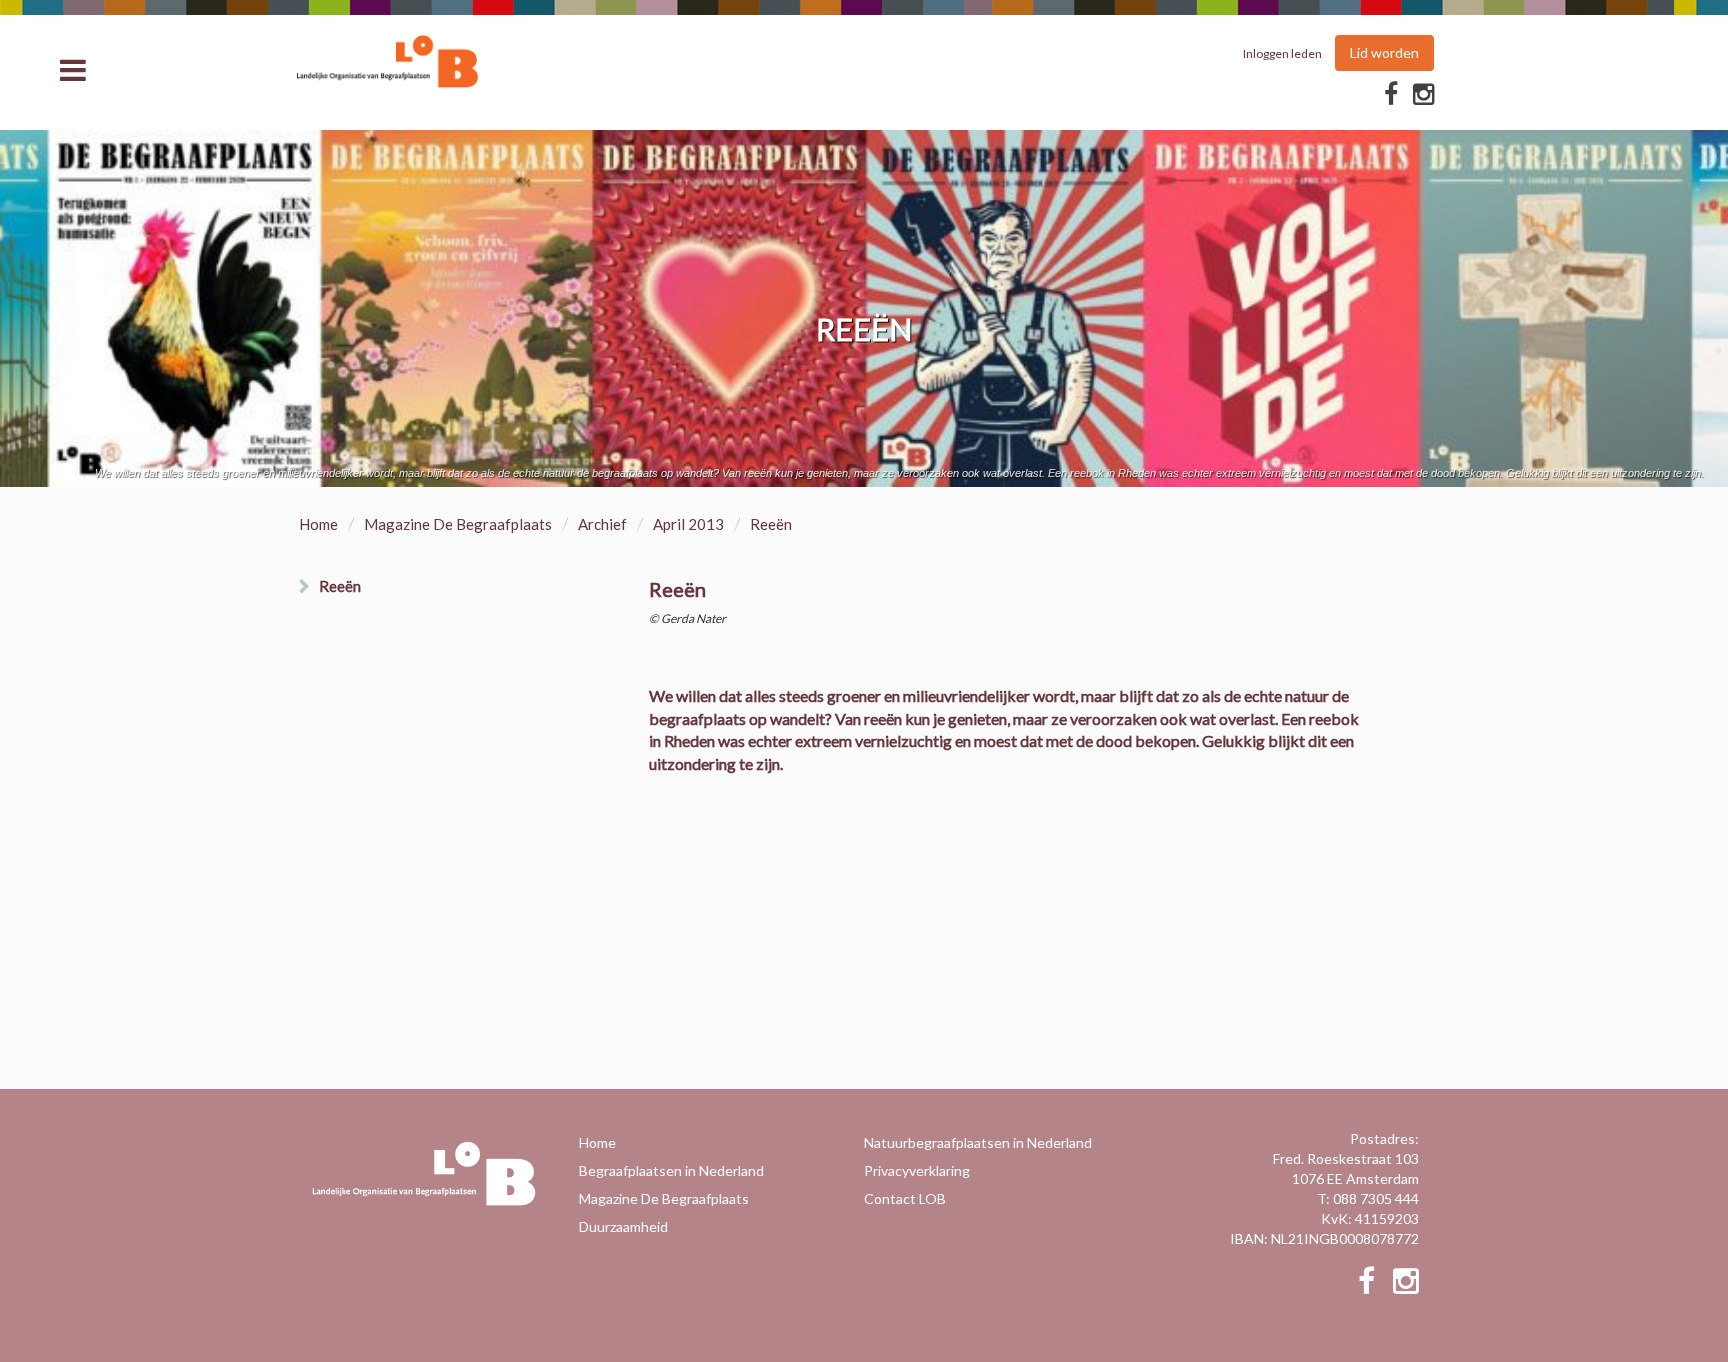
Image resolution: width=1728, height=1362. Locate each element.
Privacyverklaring (917, 1170)
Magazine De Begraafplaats (458, 524)
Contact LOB (905, 1198)
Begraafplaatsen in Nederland (671, 1170)
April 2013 (688, 524)
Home (318, 524)
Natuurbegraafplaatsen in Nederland (978, 1142)
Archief (602, 524)
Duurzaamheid (623, 1226)
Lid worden (1384, 52)
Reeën (340, 586)
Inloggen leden (1282, 53)
